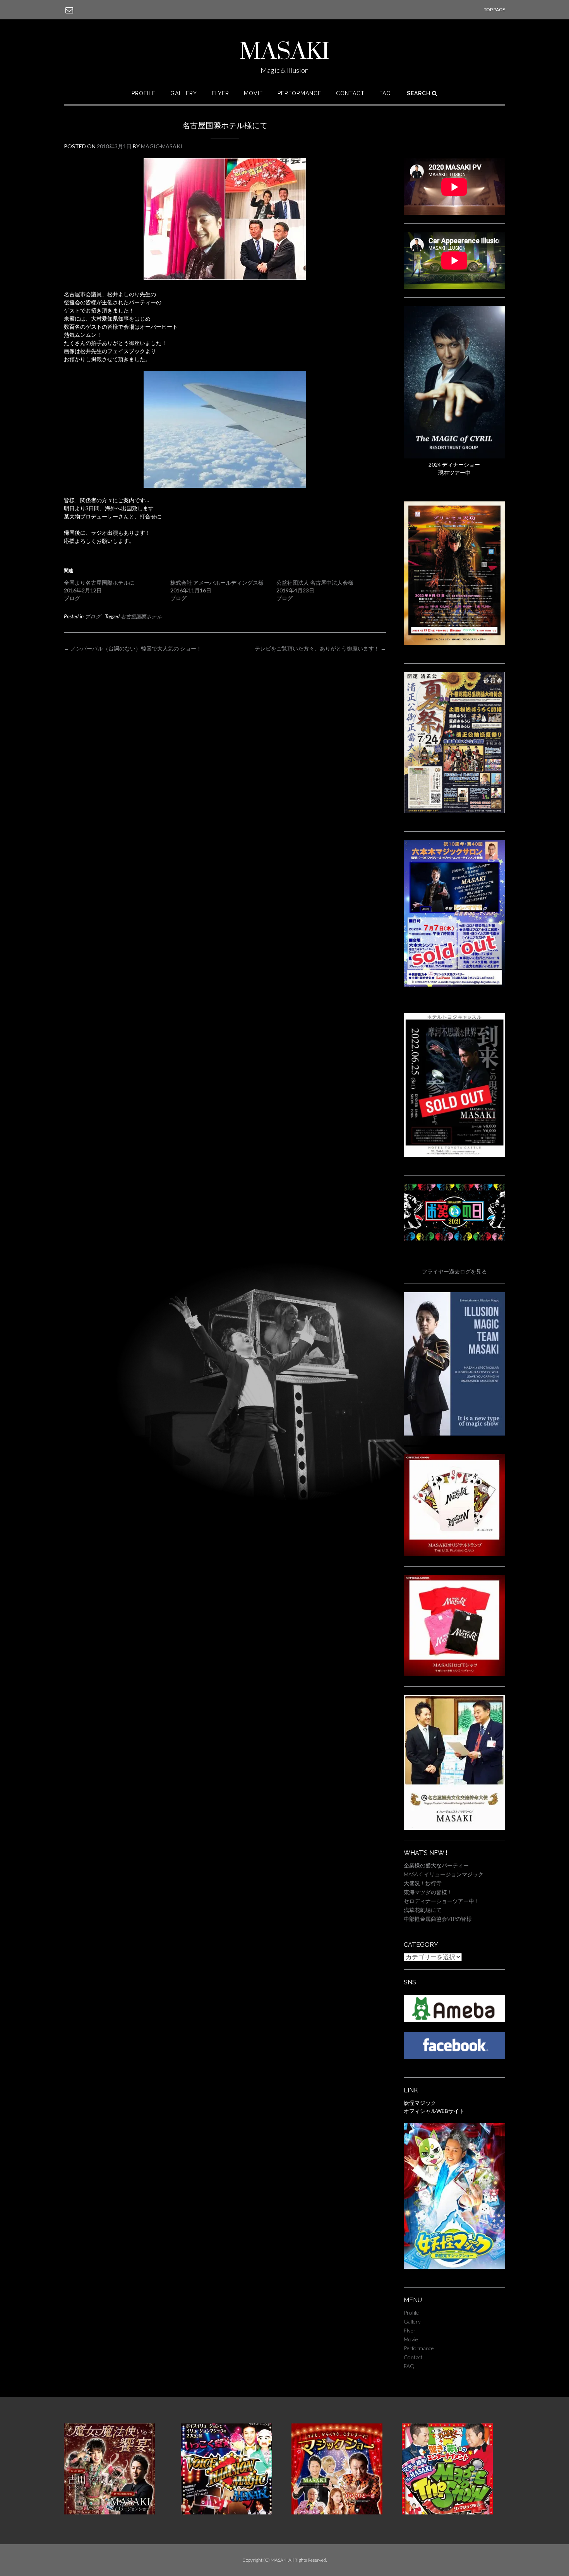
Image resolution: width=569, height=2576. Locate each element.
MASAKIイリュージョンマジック (444, 1874)
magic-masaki (162, 146)
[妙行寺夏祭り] (454, 811)
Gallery (184, 93)
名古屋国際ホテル (141, 616)
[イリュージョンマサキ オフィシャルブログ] (454, 2020)
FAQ (385, 93)
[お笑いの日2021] (454, 1238)
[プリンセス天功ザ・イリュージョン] (454, 643)
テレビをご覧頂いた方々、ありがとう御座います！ (320, 648)
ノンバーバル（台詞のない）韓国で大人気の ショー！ (133, 648)
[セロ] (454, 456)
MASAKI (284, 52)
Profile (144, 93)
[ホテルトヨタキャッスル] (454, 1155)
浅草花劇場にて (423, 1910)
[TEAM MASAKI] (454, 1434)
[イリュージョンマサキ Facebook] (454, 2057)
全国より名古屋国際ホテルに (99, 583)
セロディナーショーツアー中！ (442, 1901)
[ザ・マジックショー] (447, 2512)
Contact (350, 93)
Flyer (220, 93)
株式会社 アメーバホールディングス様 (217, 583)
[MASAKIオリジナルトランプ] (454, 1554)
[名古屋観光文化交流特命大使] (454, 1828)
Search (419, 93)
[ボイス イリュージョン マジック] (227, 2512)
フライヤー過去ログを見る (454, 1271)
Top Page (494, 9)
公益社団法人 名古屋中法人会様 (315, 583)
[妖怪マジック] (454, 2267)
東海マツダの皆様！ (428, 1892)
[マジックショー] (337, 2512)
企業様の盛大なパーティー (436, 1865)
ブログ (93, 616)
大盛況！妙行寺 (423, 1883)
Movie (253, 93)
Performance (299, 93)
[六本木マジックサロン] (454, 984)
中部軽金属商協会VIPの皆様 (438, 1919)
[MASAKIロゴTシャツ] (454, 1674)
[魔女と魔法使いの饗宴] (109, 2512)
